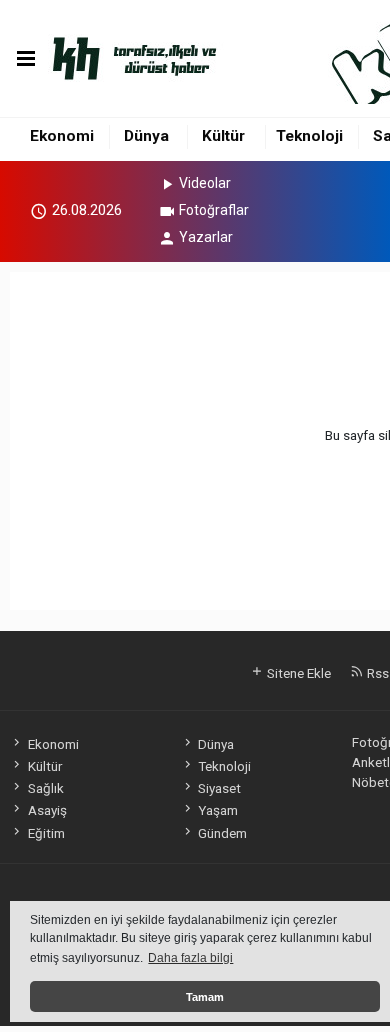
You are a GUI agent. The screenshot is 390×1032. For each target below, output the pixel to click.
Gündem (222, 833)
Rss (376, 673)
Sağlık (45, 788)
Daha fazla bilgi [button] (190, 958)
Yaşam (218, 810)
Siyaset (219, 788)
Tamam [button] (205, 997)
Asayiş (47, 810)
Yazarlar (206, 237)
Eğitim (46, 833)
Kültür (223, 136)
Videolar (205, 183)
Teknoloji (309, 136)
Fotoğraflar (214, 210)
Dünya (146, 136)
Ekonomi (62, 136)
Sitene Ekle (297, 673)
